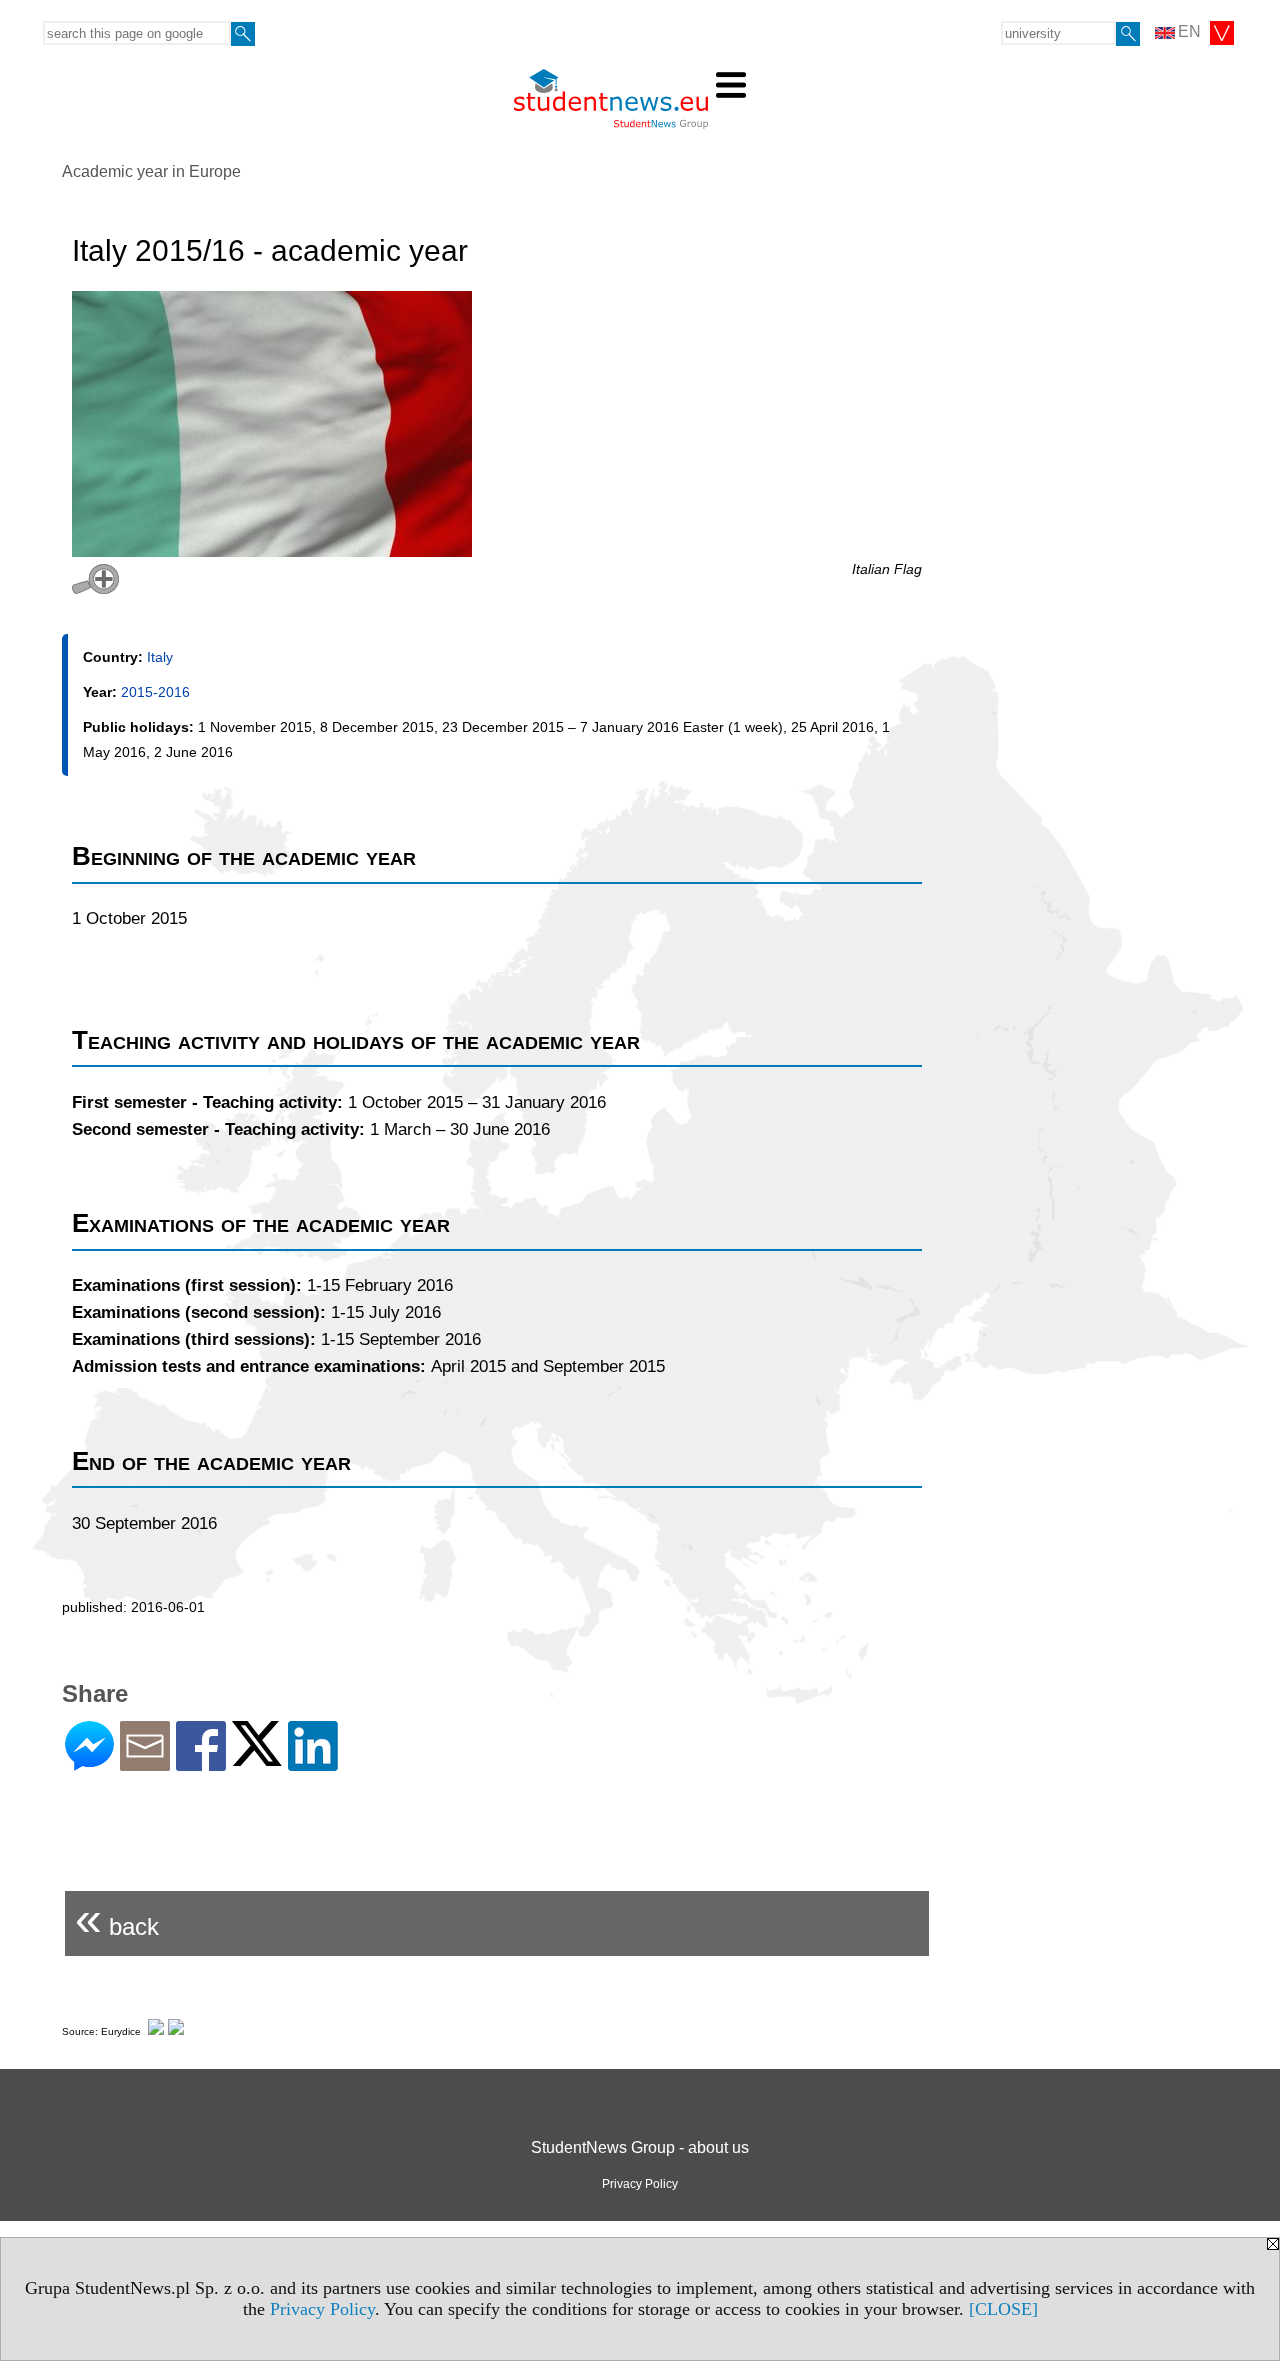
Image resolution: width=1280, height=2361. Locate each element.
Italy (160, 657)
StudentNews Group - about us (640, 2147)
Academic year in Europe (151, 171)
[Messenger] (89, 1762)
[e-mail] (145, 1762)
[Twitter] (257, 1757)
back (117, 1918)
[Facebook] (201, 1762)
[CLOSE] (1003, 2309)
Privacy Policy (322, 2309)
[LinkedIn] (313, 1762)
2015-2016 (155, 692)
